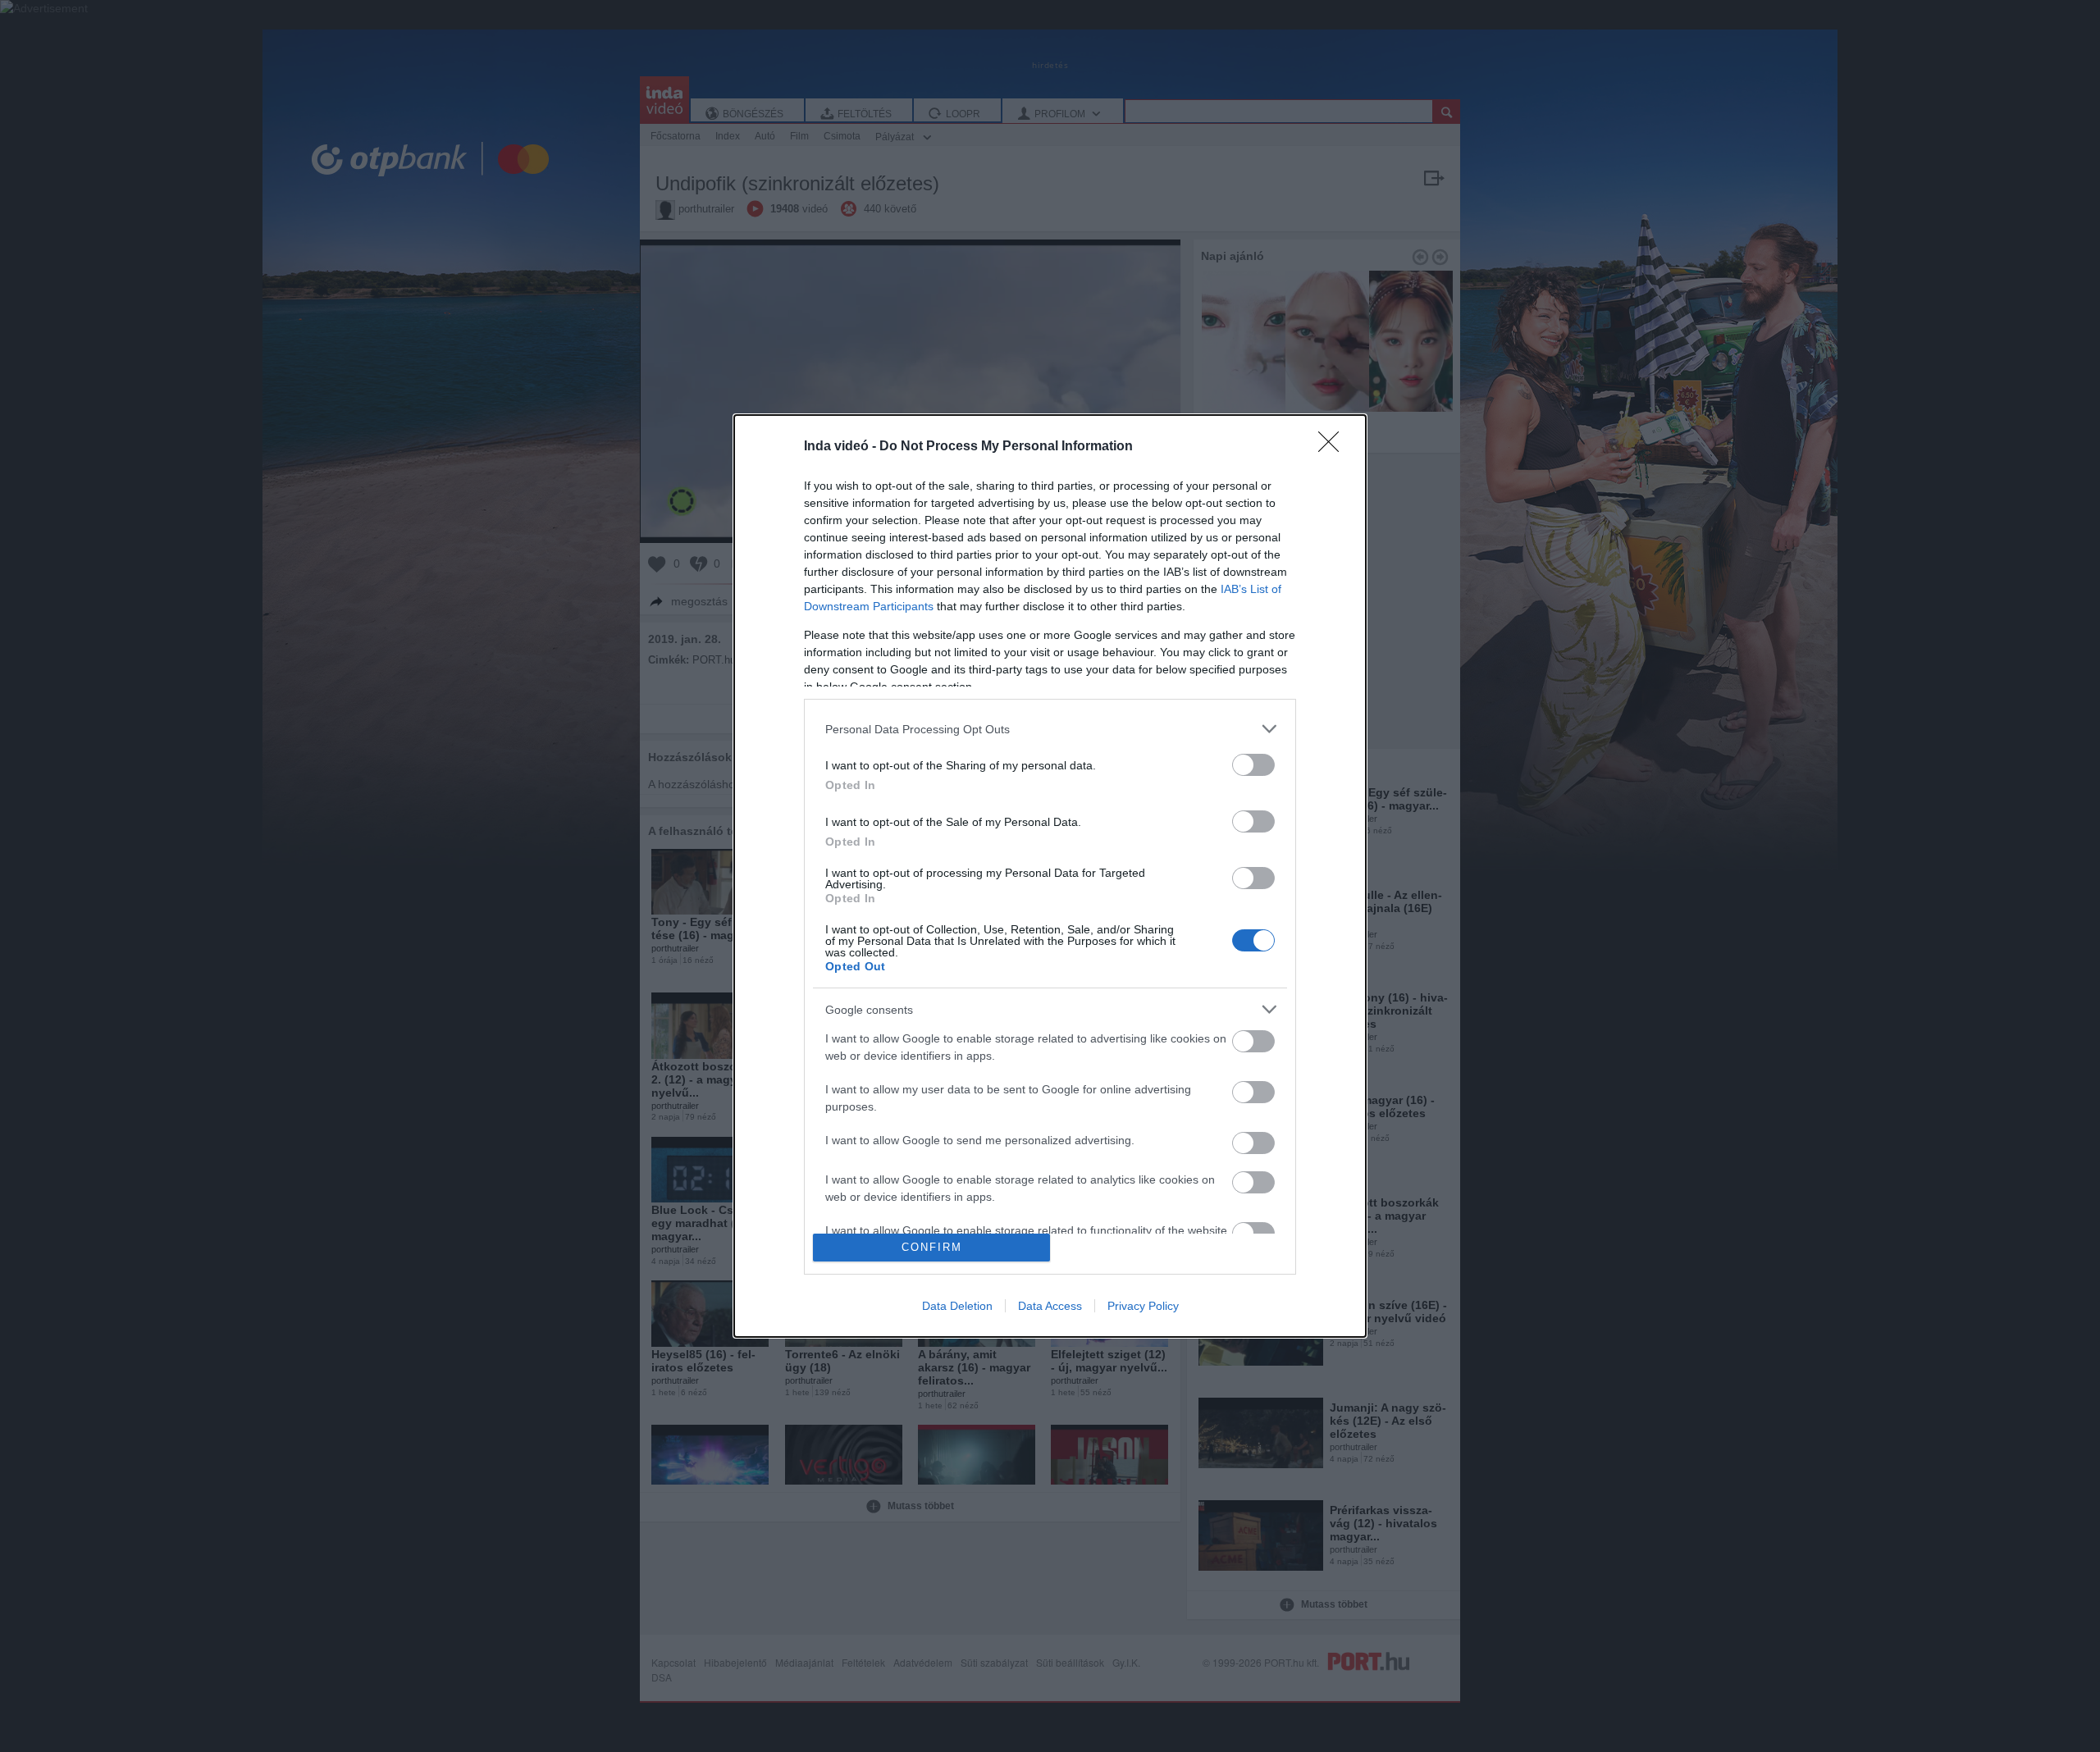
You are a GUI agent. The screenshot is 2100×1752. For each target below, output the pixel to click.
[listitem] (1050, 729)
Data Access (1050, 1306)
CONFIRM (932, 1247)
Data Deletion (957, 1306)
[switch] (1253, 765)
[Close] (1334, 447)
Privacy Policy (1143, 1306)
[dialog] (1050, 876)
